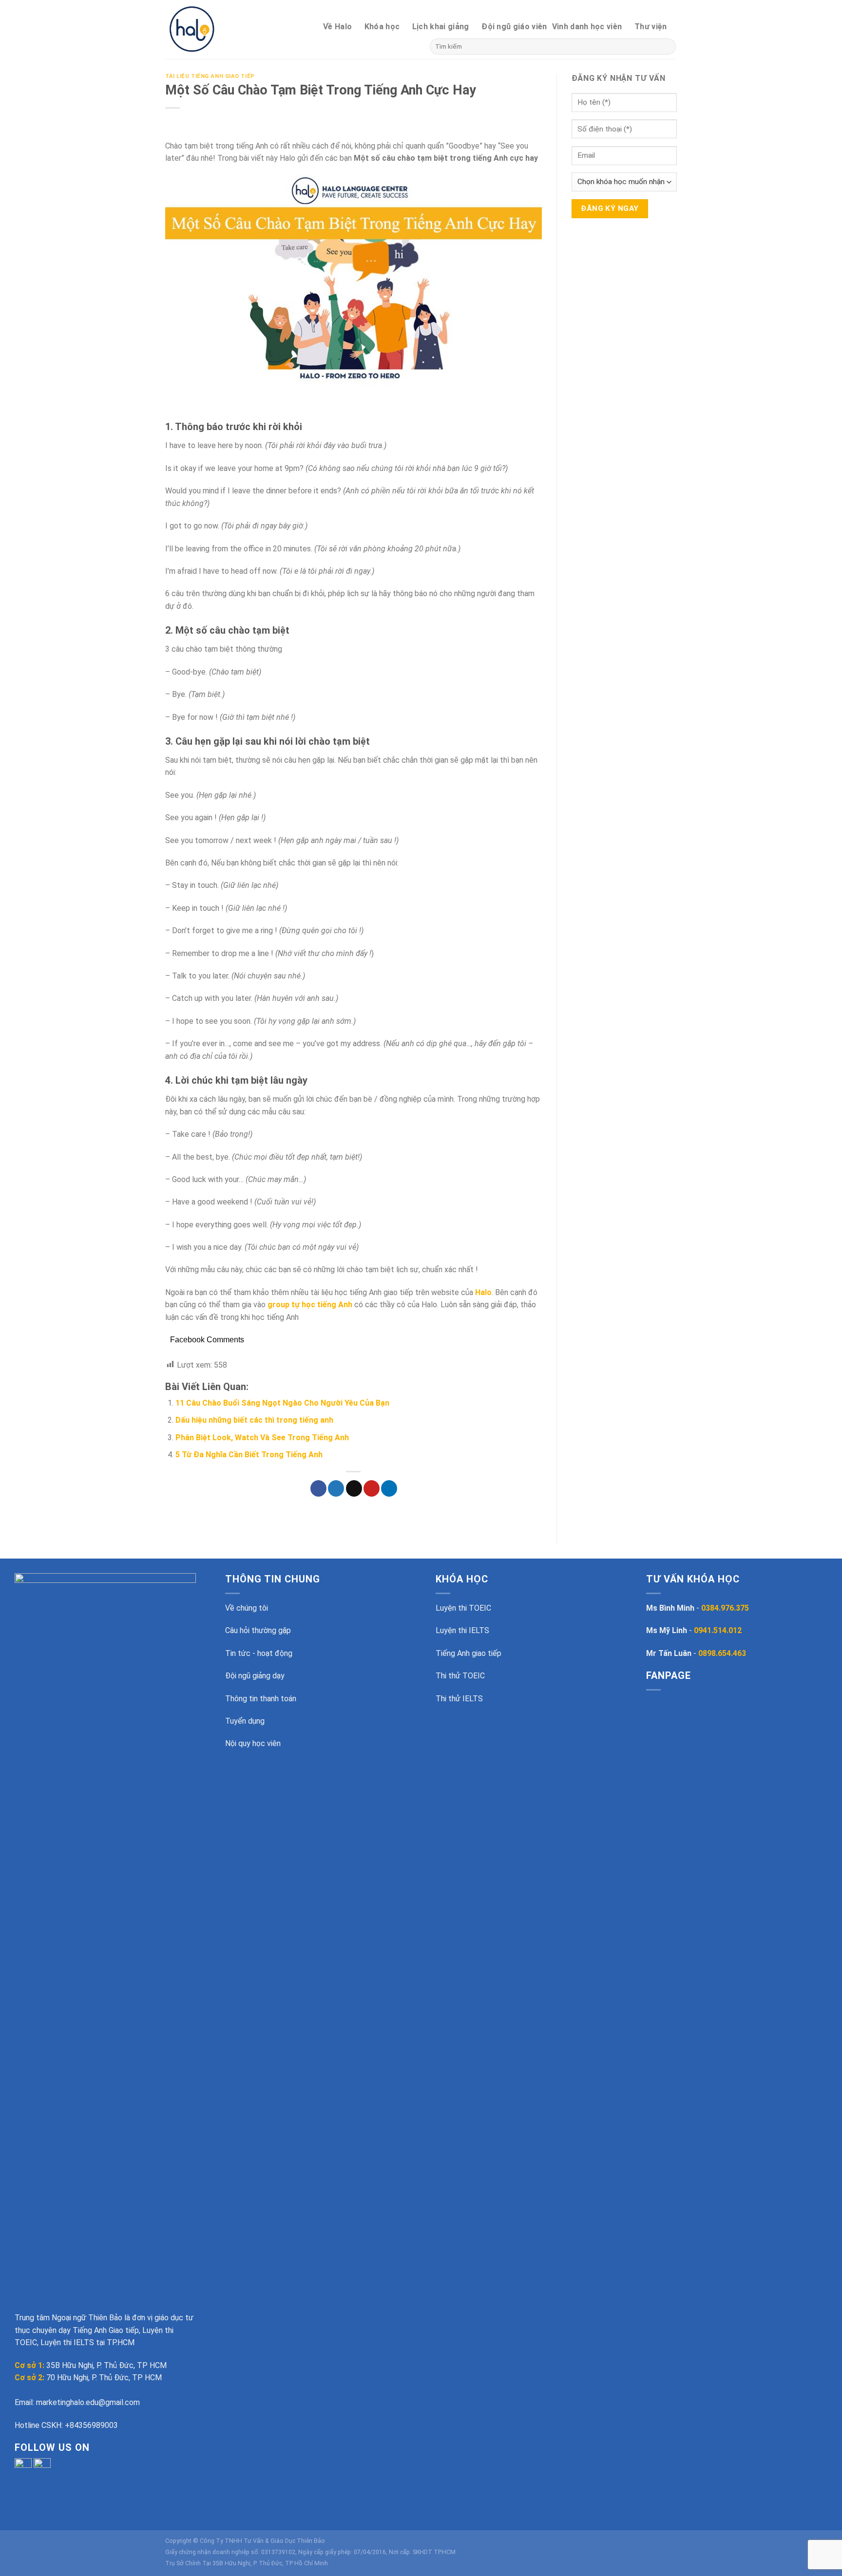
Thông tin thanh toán (261, 1699)
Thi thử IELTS (459, 1699)
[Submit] (667, 47)
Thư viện (651, 27)
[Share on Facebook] (318, 1488)
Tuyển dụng (245, 1721)
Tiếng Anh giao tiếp (469, 1653)
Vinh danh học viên (587, 27)
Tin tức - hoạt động (259, 1653)
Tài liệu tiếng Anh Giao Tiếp (210, 76)
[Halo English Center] (208, 29)
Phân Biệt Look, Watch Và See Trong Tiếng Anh (262, 1438)
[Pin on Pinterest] (372, 1488)
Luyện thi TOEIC (463, 1608)
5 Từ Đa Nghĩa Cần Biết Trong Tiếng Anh (249, 1455)
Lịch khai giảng (441, 27)
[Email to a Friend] (354, 1488)
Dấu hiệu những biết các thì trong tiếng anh (254, 1420)
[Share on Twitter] (336, 1488)
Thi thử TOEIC (460, 1676)
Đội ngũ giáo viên (514, 27)
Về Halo (337, 27)
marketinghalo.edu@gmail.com (88, 2402)
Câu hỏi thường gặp (258, 1630)
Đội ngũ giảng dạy (255, 1676)
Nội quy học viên (253, 1743)
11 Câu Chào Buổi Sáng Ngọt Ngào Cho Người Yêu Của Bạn (282, 1403)
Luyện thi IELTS (462, 1630)
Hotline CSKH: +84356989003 (66, 2425)
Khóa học (382, 27)
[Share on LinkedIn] (389, 1488)
